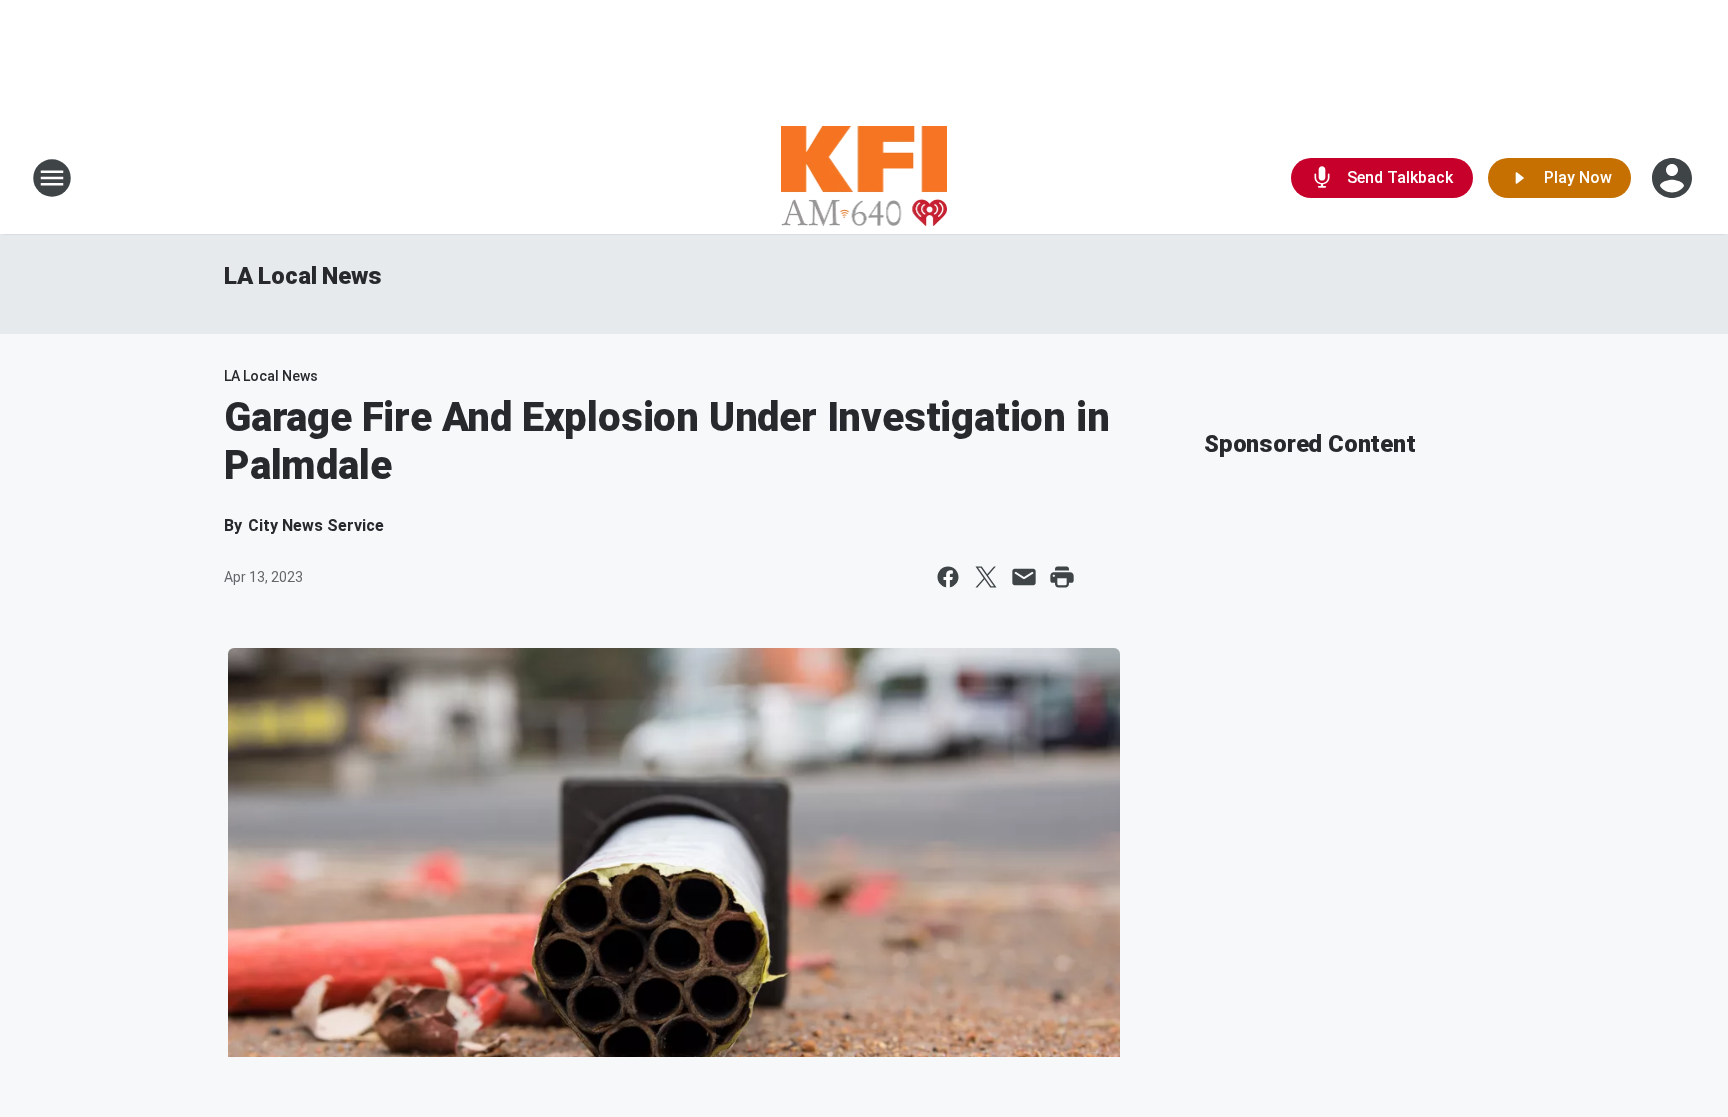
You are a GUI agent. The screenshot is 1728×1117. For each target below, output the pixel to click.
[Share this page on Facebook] (948, 577)
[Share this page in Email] (1024, 577)
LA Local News (302, 276)
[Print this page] (1062, 577)
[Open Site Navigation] (52, 178)
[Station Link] (864, 178)
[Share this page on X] (986, 577)
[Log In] (1674, 178)
